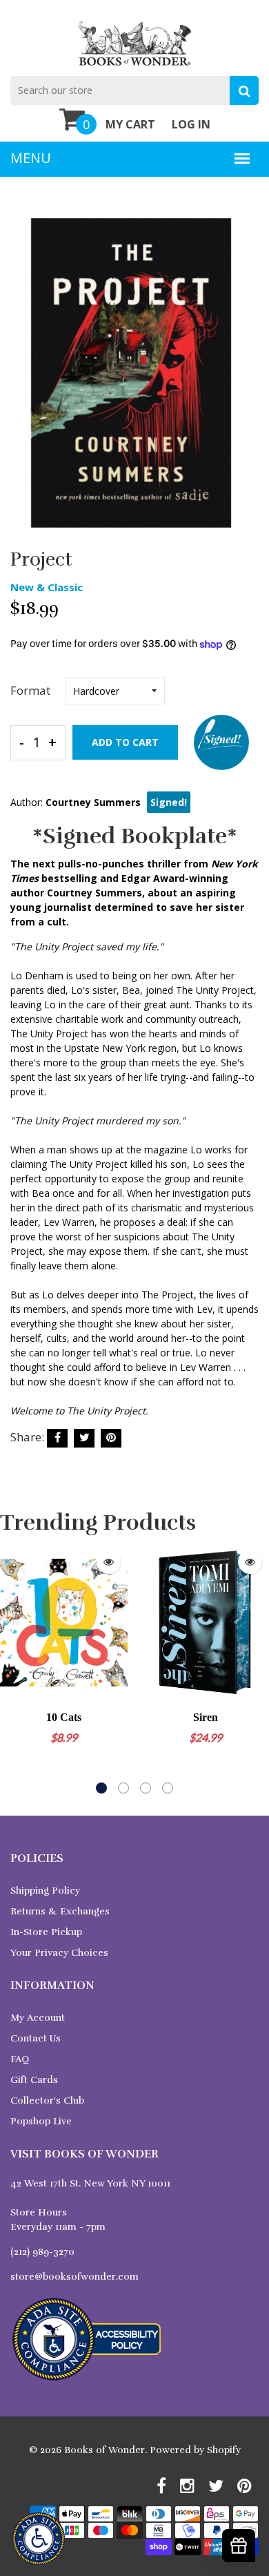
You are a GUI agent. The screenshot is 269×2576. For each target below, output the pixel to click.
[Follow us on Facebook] (57, 1438)
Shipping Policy (45, 1891)
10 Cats (64, 1717)
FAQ (20, 2059)
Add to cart (125, 742)
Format (30, 690)
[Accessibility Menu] (39, 2539)
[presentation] (14, 1668)
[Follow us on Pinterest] (111, 1438)
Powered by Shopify (195, 2450)
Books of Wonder (104, 2450)
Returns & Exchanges (60, 1911)
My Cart (130, 124)
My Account (38, 2018)
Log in (191, 124)
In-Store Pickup (46, 1932)
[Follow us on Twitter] (84, 1438)
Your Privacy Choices (59, 1953)
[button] (101, 1788)
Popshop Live (41, 2121)
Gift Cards (34, 2080)
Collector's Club (47, 2101)
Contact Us (36, 2038)
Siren (206, 1717)
